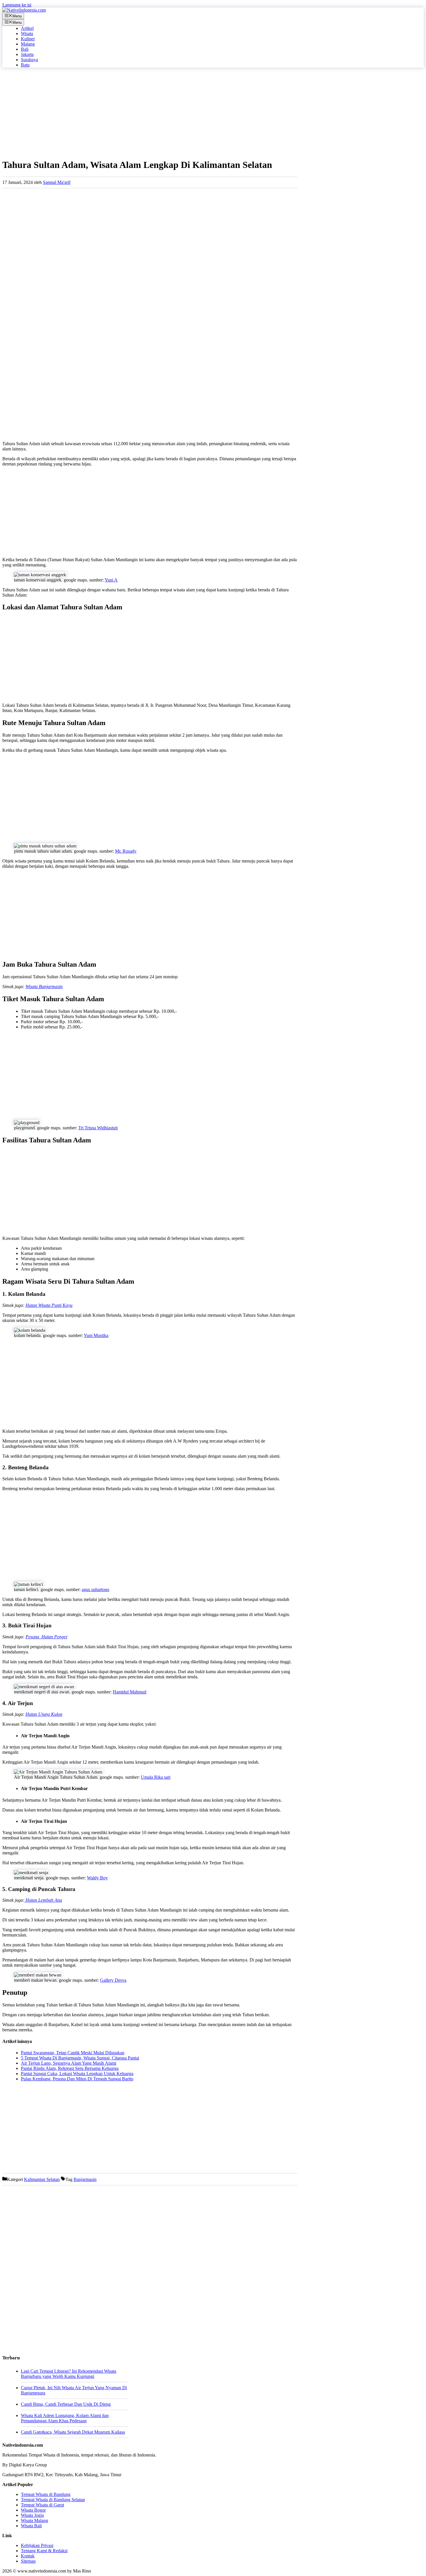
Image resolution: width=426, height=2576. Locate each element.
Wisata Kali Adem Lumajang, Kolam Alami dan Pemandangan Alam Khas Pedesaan (65, 2418)
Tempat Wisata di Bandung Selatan (53, 2500)
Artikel (27, 28)
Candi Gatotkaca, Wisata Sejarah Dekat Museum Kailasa (73, 2432)
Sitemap (28, 2561)
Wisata (27, 33)
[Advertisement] (150, 113)
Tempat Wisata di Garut (42, 2505)
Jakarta (27, 54)
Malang (28, 44)
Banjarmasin (85, 2179)
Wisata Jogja (32, 2515)
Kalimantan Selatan (42, 2179)
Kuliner (28, 39)
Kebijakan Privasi (37, 2545)
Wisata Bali (31, 2526)
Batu (25, 65)
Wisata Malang (34, 2520)
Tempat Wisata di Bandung (46, 2494)
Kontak (28, 2556)
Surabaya (29, 60)
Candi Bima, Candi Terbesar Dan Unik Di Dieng (66, 2404)
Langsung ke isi (17, 5)
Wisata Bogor (33, 2510)
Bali (25, 49)
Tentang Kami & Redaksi (44, 2551)
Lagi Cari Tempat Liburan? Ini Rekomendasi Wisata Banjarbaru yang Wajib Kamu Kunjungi (69, 2374)
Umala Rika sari (156, 1777)
